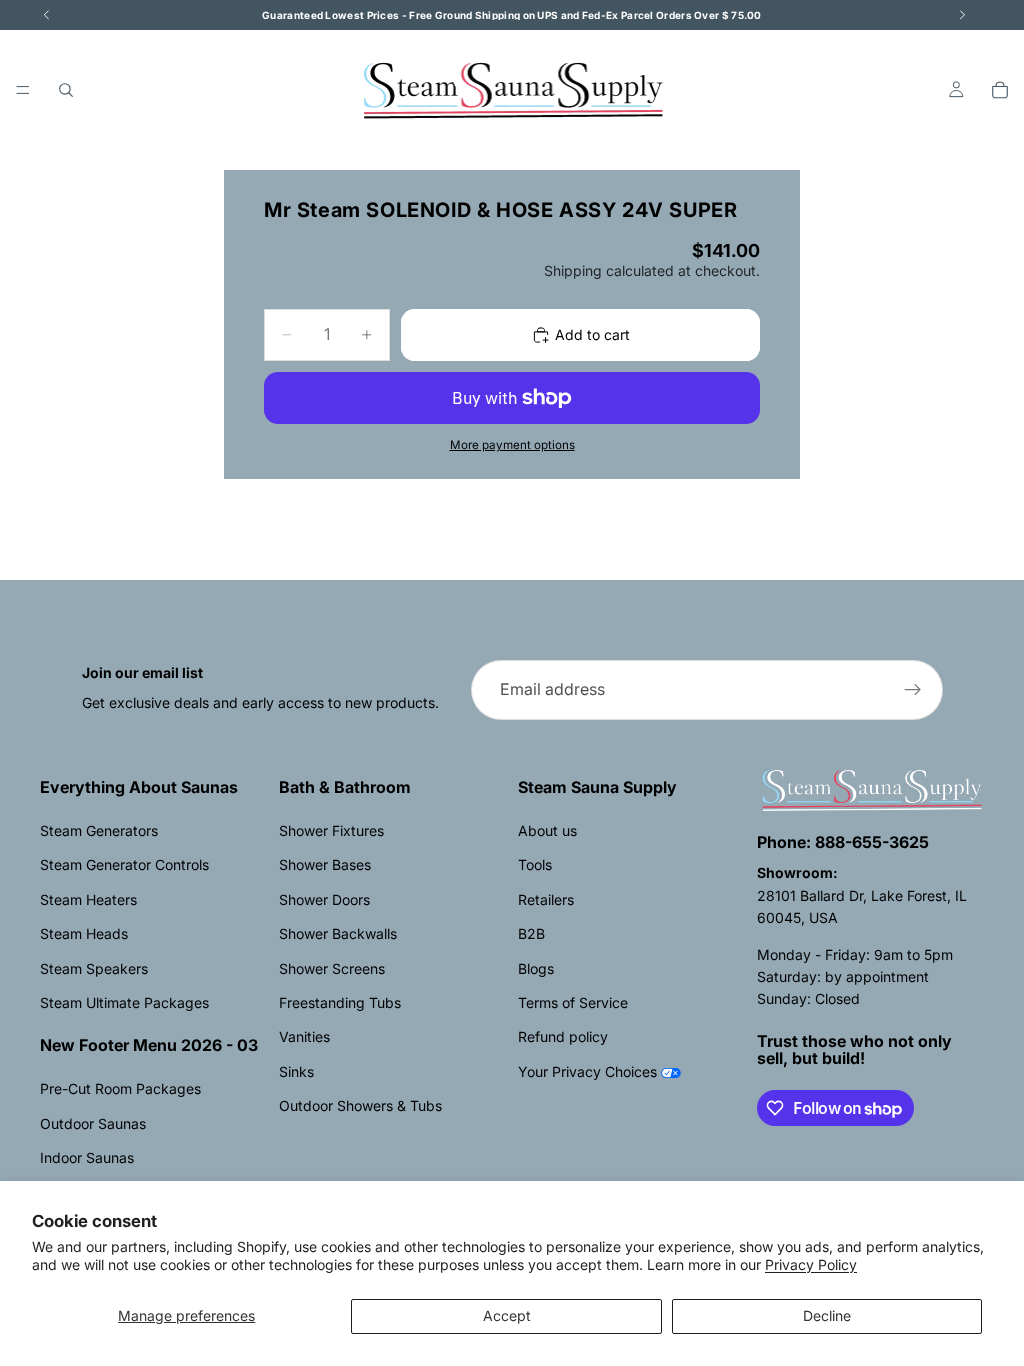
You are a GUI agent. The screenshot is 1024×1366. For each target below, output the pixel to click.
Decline (827, 1315)
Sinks (296, 1071)
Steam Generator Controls (124, 864)
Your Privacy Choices (587, 1071)
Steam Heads (84, 933)
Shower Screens (332, 968)
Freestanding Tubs (340, 1002)
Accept (507, 1315)
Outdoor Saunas (93, 1123)
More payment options (512, 445)
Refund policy (563, 1036)
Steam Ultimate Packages (124, 1002)
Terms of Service (573, 1002)
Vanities (304, 1036)
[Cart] (1000, 90)
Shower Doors (324, 899)
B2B (531, 933)
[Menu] (23, 90)
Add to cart (592, 334)
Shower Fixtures (331, 830)
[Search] (66, 90)
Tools (535, 864)
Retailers (546, 899)
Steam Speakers (94, 968)
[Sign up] (913, 690)
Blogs (536, 968)
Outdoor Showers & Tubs (360, 1105)
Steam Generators (99, 830)
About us (547, 830)
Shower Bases (325, 864)
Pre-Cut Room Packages (120, 1088)
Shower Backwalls (338, 933)
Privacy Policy (811, 1264)
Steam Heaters (88, 899)
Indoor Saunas (87, 1157)
